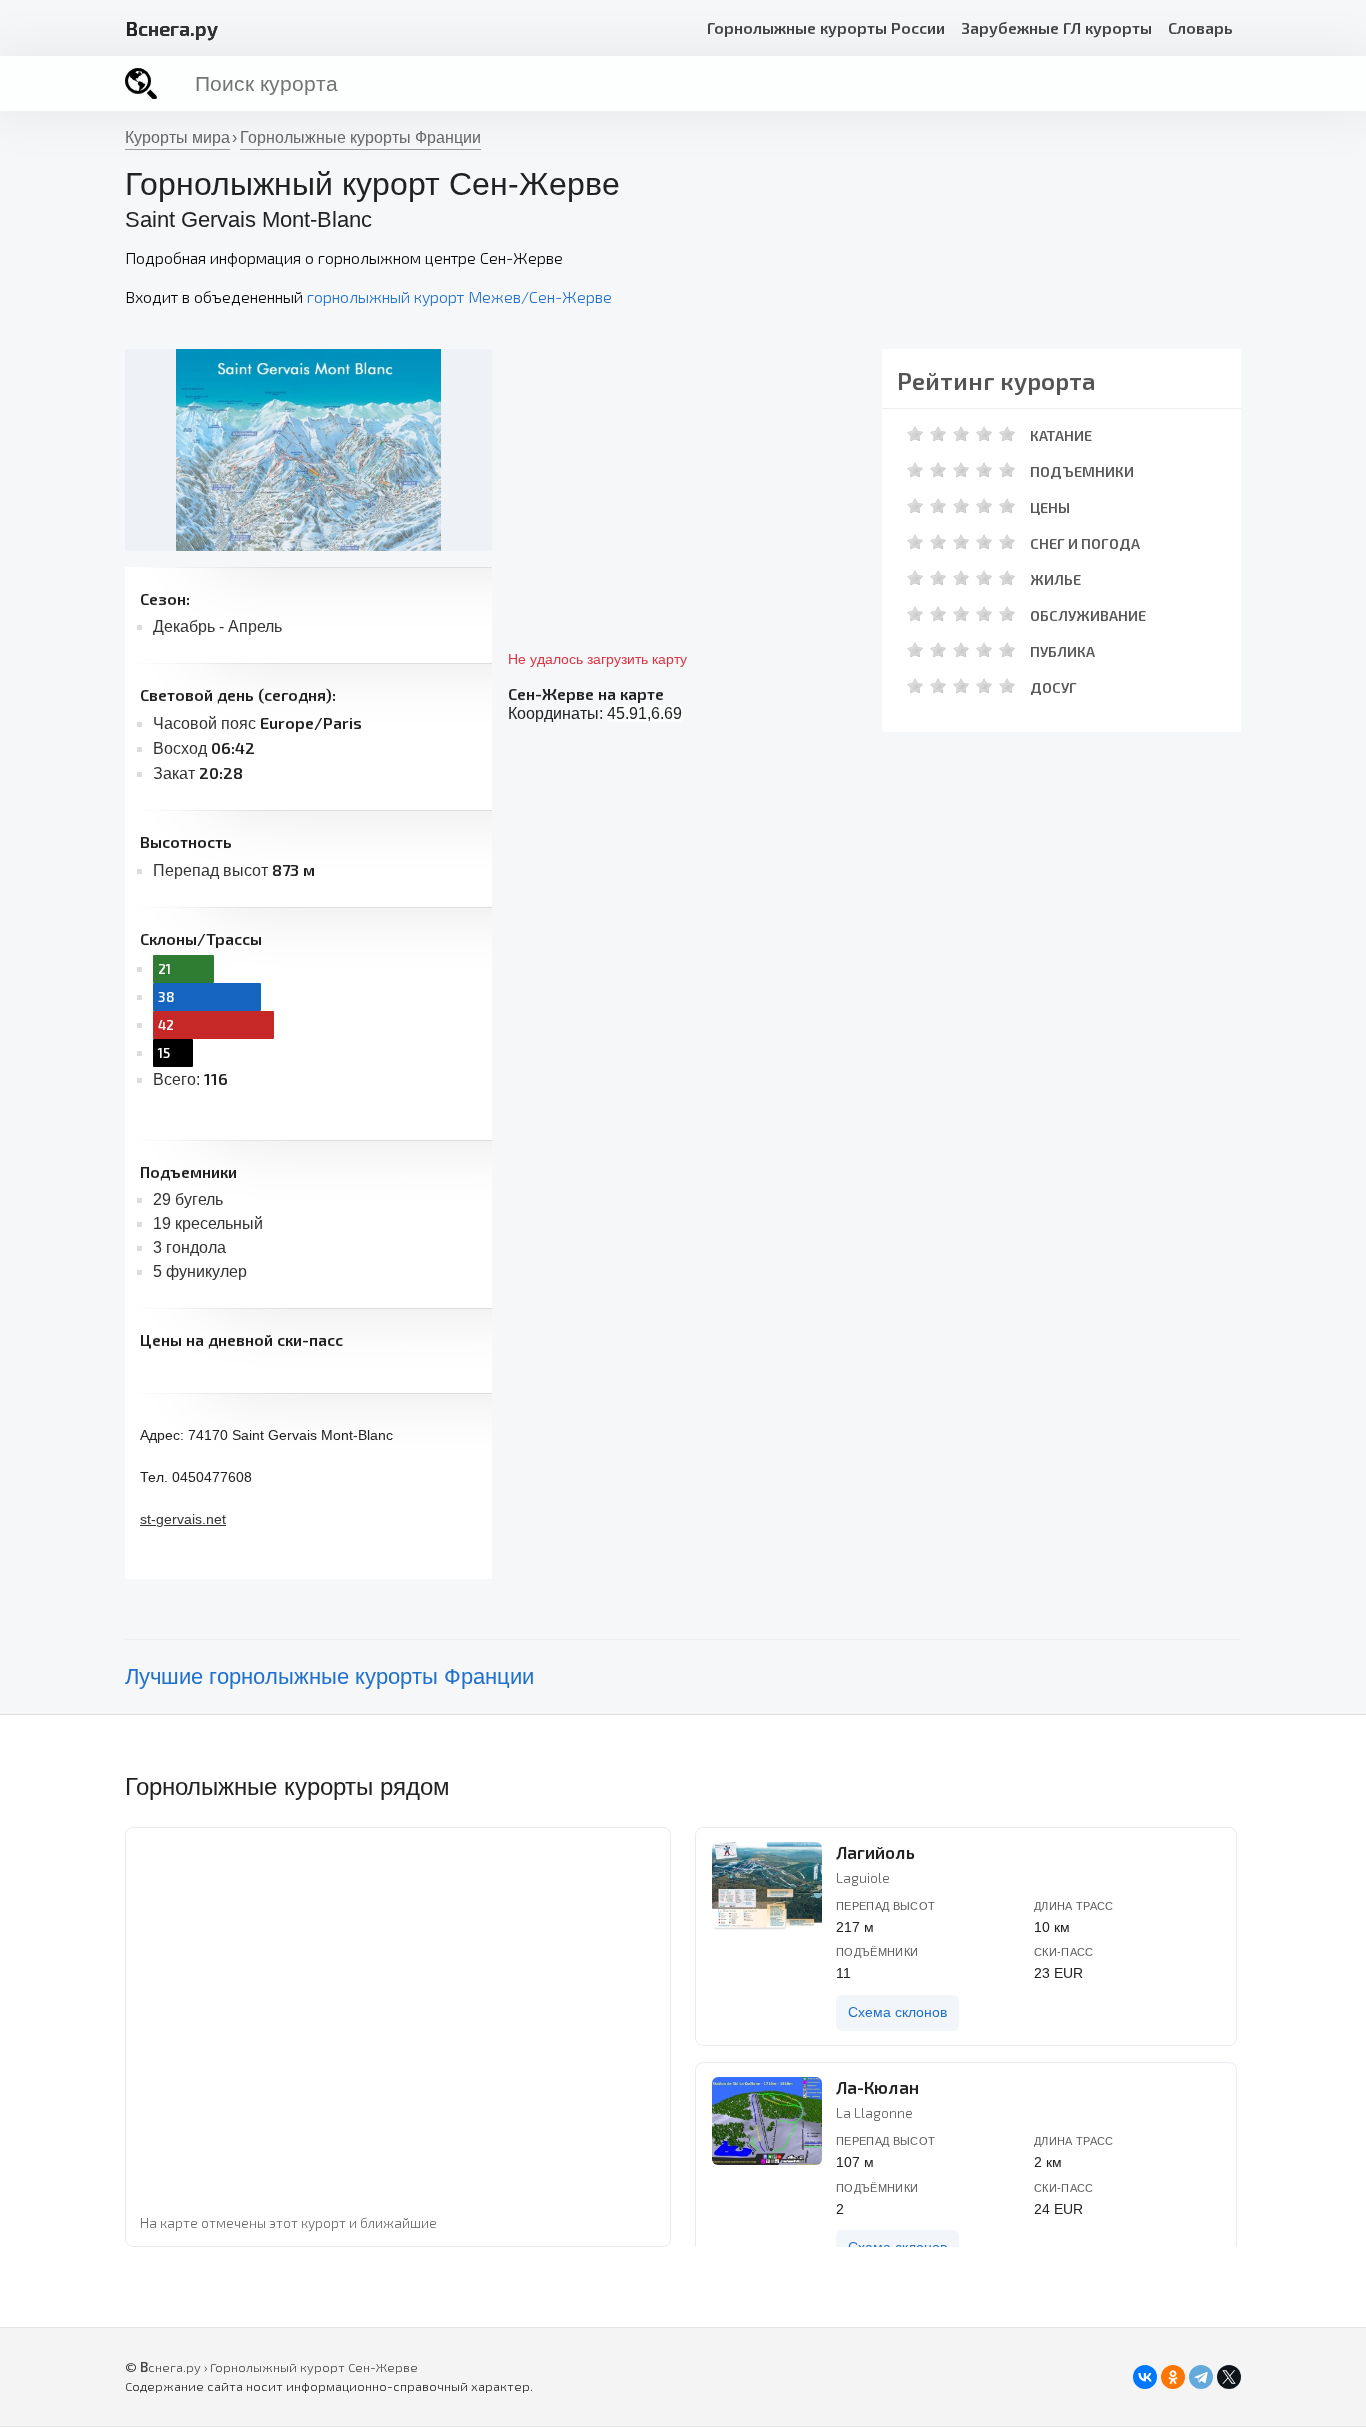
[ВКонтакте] (1145, 2377)
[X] (1229, 2377)
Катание (1061, 435)
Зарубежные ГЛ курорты (1056, 27)
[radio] (915, 433)
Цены (1050, 507)
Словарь (1200, 27)
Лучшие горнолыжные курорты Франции (329, 1676)
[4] (984, 433)
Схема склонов (897, 2012)
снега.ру (171, 28)
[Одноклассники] (1173, 2377)
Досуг (1053, 687)
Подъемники (1082, 471)
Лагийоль (875, 1852)
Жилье (1055, 579)
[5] (1007, 433)
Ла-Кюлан (877, 2087)
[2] (938, 433)
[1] (915, 433)
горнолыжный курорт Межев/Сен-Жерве (459, 296)
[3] (961, 433)
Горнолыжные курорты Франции (360, 137)
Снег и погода (1085, 543)
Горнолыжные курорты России (826, 27)
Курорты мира (177, 137)
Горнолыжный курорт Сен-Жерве (314, 2367)
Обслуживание (1088, 615)
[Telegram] (1201, 2377)
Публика (1062, 651)
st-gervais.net (183, 1519)
